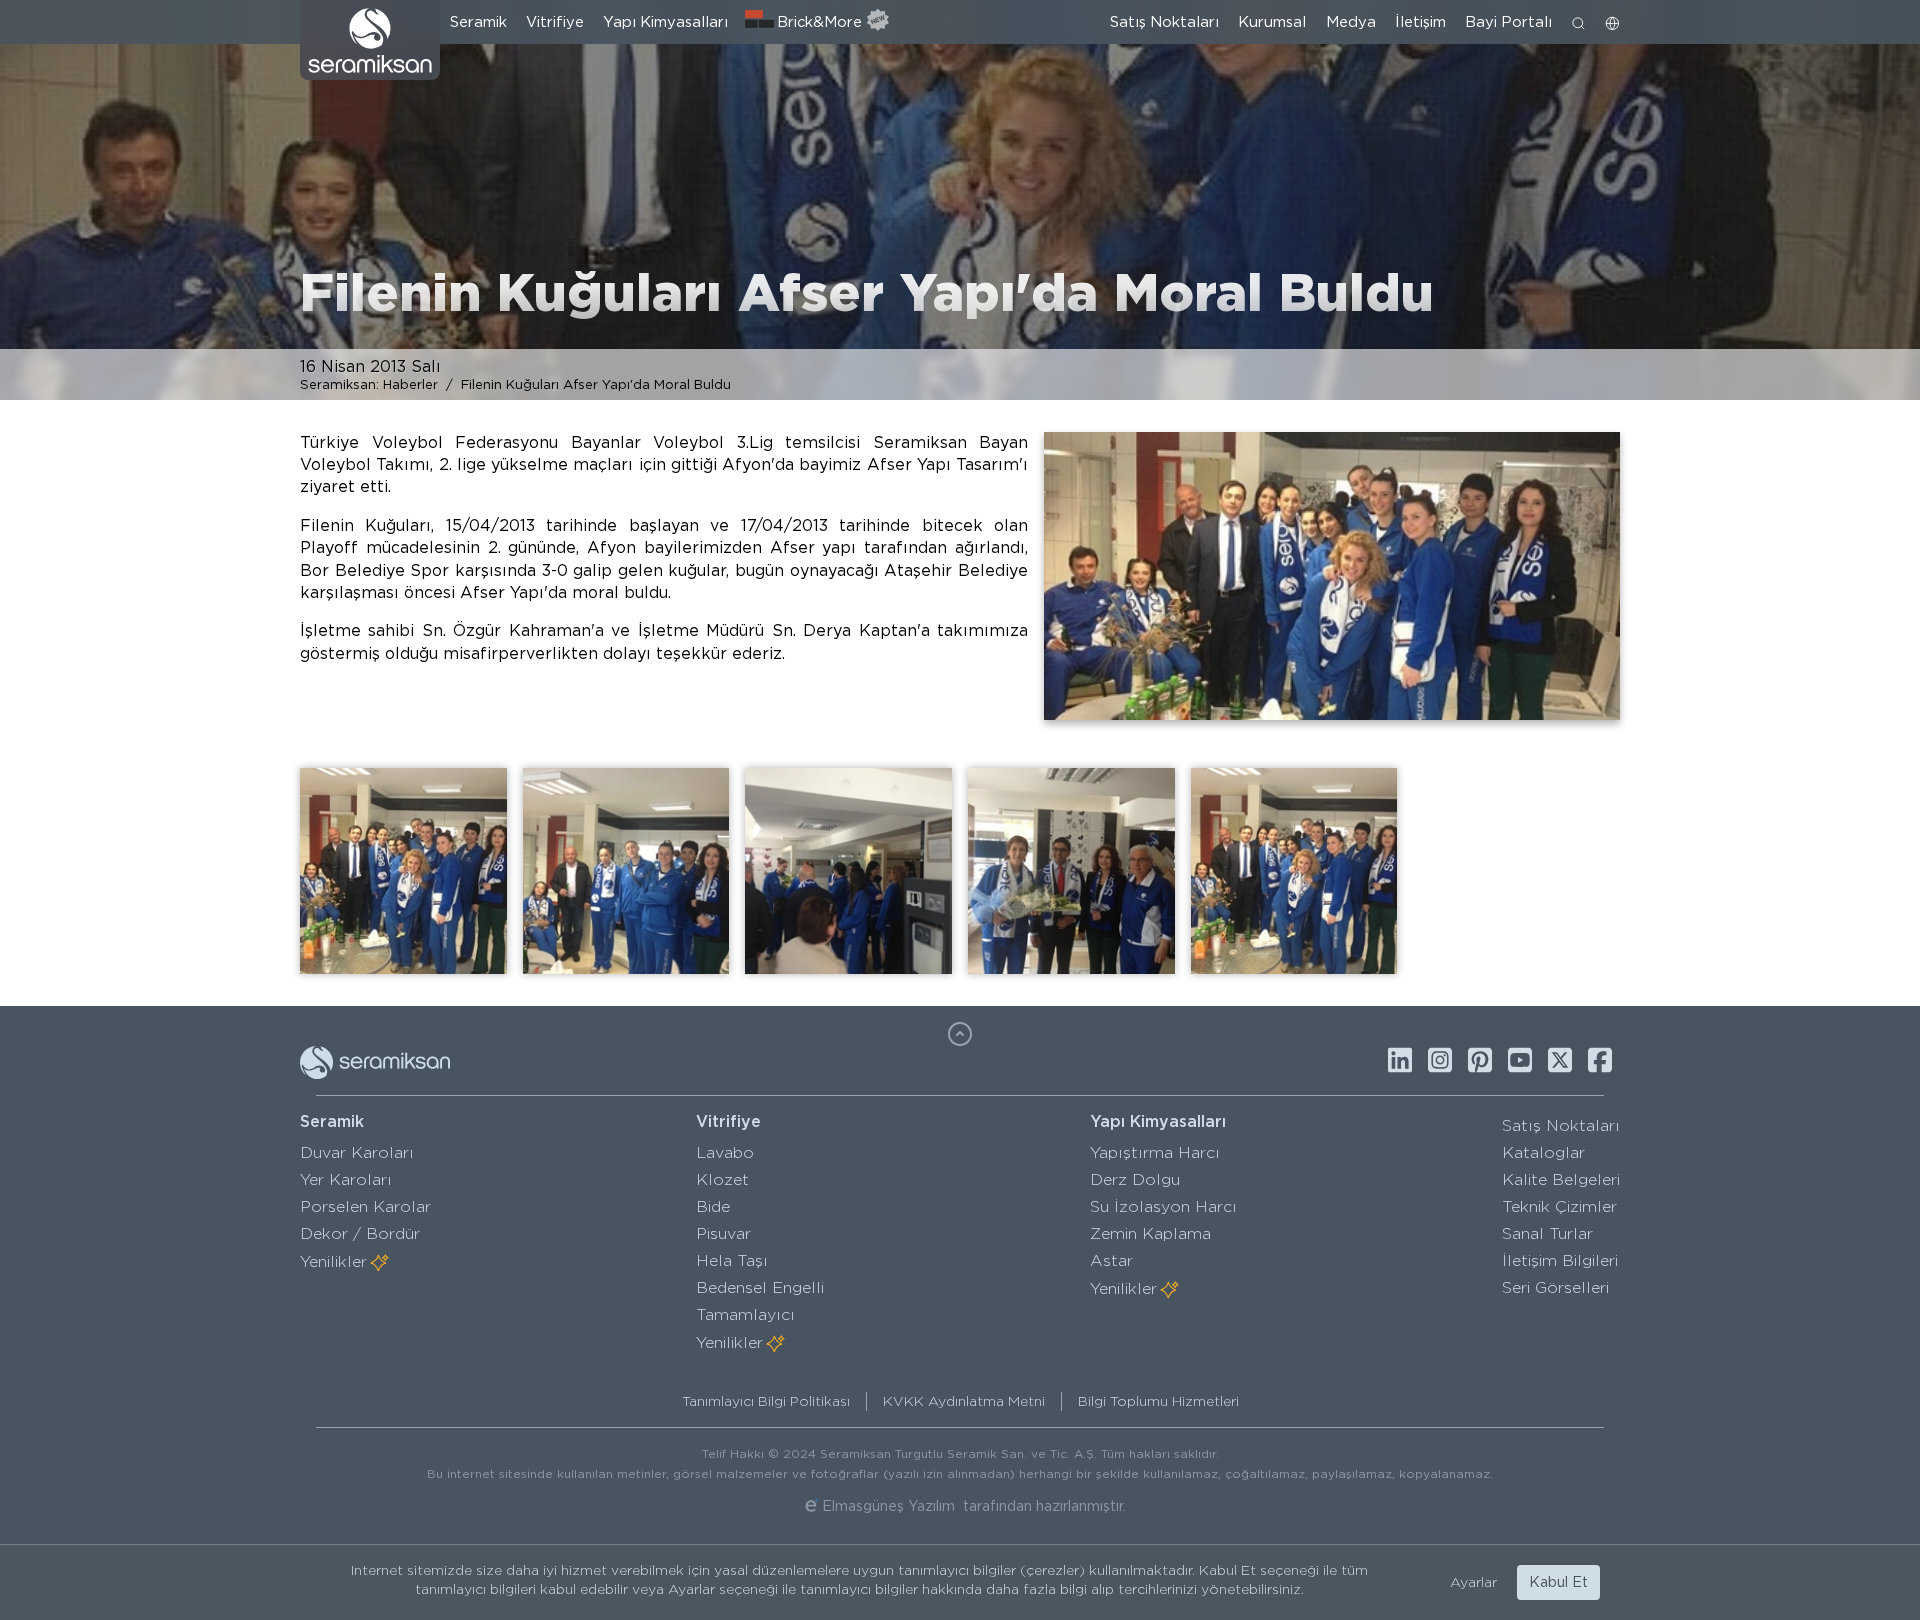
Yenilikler (333, 1261)
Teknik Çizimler (1559, 1206)
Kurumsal (1272, 22)
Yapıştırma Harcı (1155, 1152)
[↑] (960, 1034)
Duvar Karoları (357, 1152)
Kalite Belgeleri (1561, 1179)
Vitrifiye (555, 22)
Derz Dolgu (1135, 1179)
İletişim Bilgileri (1560, 1260)
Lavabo (725, 1152)
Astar (1111, 1260)
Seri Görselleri (1555, 1287)
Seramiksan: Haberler (369, 384)
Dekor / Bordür (360, 1233)
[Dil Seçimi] (1612, 22)
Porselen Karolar (365, 1206)
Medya (1351, 22)
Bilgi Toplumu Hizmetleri (1158, 1401)
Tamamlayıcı (745, 1314)
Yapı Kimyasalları (665, 22)
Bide (713, 1206)
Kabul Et (1558, 1582)
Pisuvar (723, 1233)
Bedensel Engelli (760, 1287)
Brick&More (819, 22)
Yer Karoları (346, 1179)
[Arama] (1578, 22)
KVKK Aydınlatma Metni (964, 1401)
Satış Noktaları (1164, 22)
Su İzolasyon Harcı (1163, 1206)
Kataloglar (1543, 1152)
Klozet (722, 1179)
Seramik (478, 22)
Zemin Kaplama (1150, 1233)
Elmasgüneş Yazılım (888, 1506)
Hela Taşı (732, 1260)
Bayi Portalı (1508, 22)
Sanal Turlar (1547, 1233)
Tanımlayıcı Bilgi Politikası (766, 1401)
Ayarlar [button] (1473, 1582)
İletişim (1420, 22)
